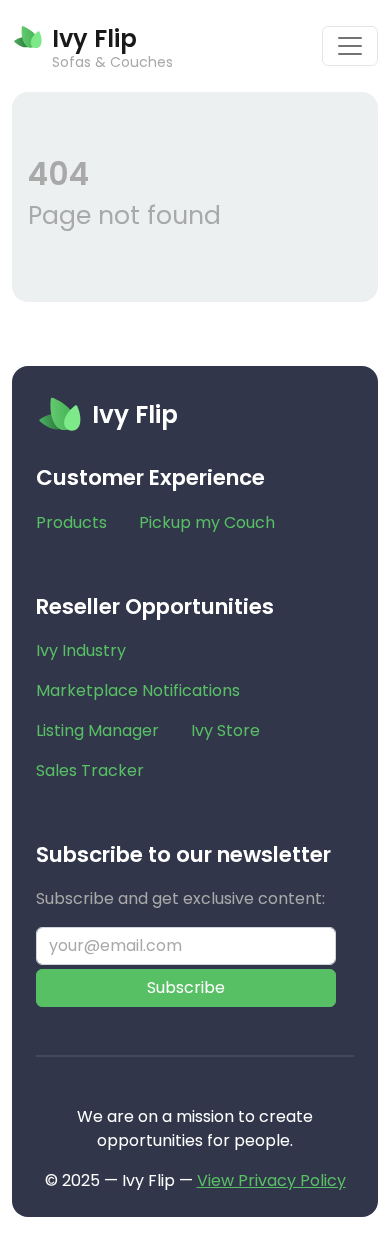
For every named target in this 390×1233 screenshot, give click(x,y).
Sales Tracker (90, 770)
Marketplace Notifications (138, 690)
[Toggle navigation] (350, 46)
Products (71, 522)
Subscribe (186, 987)
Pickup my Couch (207, 522)
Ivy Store (225, 730)
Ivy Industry (81, 650)
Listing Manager (97, 730)
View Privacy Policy (271, 1180)
